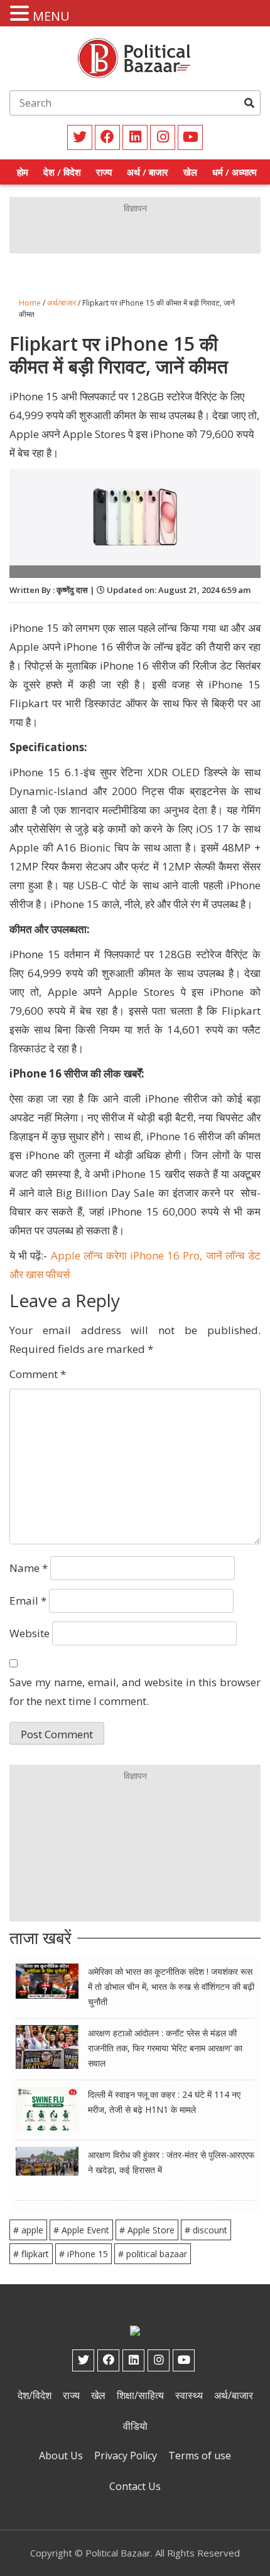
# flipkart (31, 2254)
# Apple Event (81, 2230)
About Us (61, 2456)
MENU (51, 16)
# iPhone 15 (84, 2254)
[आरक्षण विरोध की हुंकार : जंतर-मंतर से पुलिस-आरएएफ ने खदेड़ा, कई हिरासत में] (47, 2160)
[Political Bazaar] (135, 57)
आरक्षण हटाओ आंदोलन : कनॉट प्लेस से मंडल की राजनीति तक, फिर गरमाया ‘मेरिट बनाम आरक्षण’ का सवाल (165, 2048)
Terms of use (200, 2456)
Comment (38, 1374)
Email (28, 1601)
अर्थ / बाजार (148, 172)
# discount (206, 2230)
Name (29, 1568)
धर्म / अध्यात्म (235, 172)
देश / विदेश (62, 172)
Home (30, 303)
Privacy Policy (126, 2456)
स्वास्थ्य (189, 2395)
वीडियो (135, 2426)
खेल (190, 172)
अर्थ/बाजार (62, 303)
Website (30, 1633)
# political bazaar (153, 2254)
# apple (28, 2230)
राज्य (104, 172)
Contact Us (135, 2486)
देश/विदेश (35, 2395)
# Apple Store (147, 2230)
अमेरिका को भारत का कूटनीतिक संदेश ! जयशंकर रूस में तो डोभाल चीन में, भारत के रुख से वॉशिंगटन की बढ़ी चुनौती (171, 1986)
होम (23, 172)
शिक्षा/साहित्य (140, 2395)
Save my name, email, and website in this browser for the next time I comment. (135, 1692)
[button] (21, 14)
